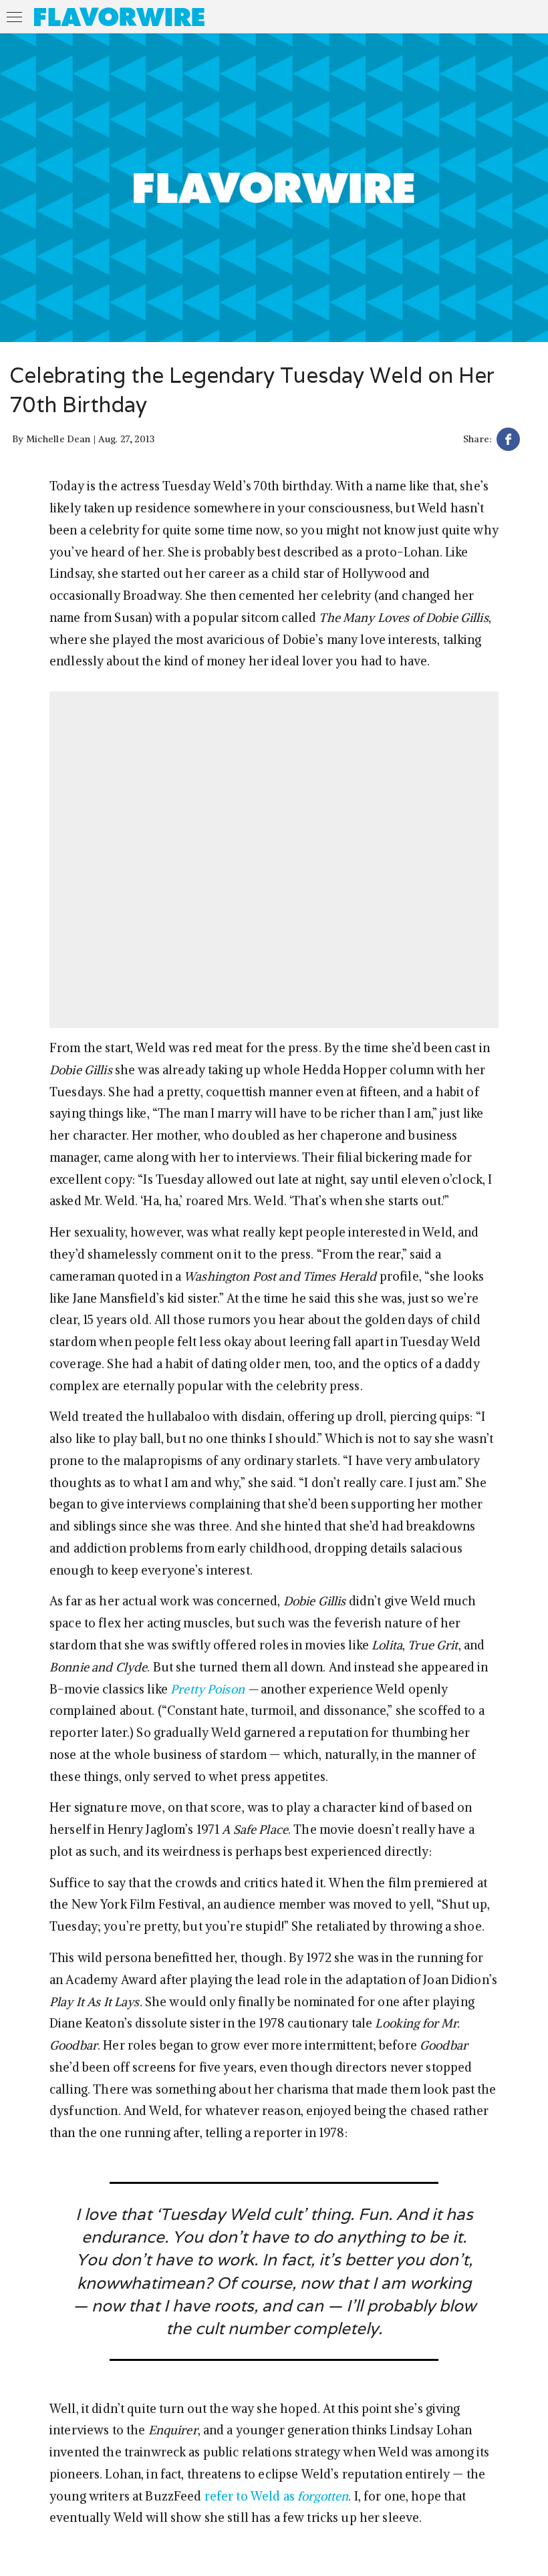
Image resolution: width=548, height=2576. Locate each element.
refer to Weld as (277, 2496)
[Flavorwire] (119, 17)
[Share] (508, 441)
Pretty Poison (208, 1689)
